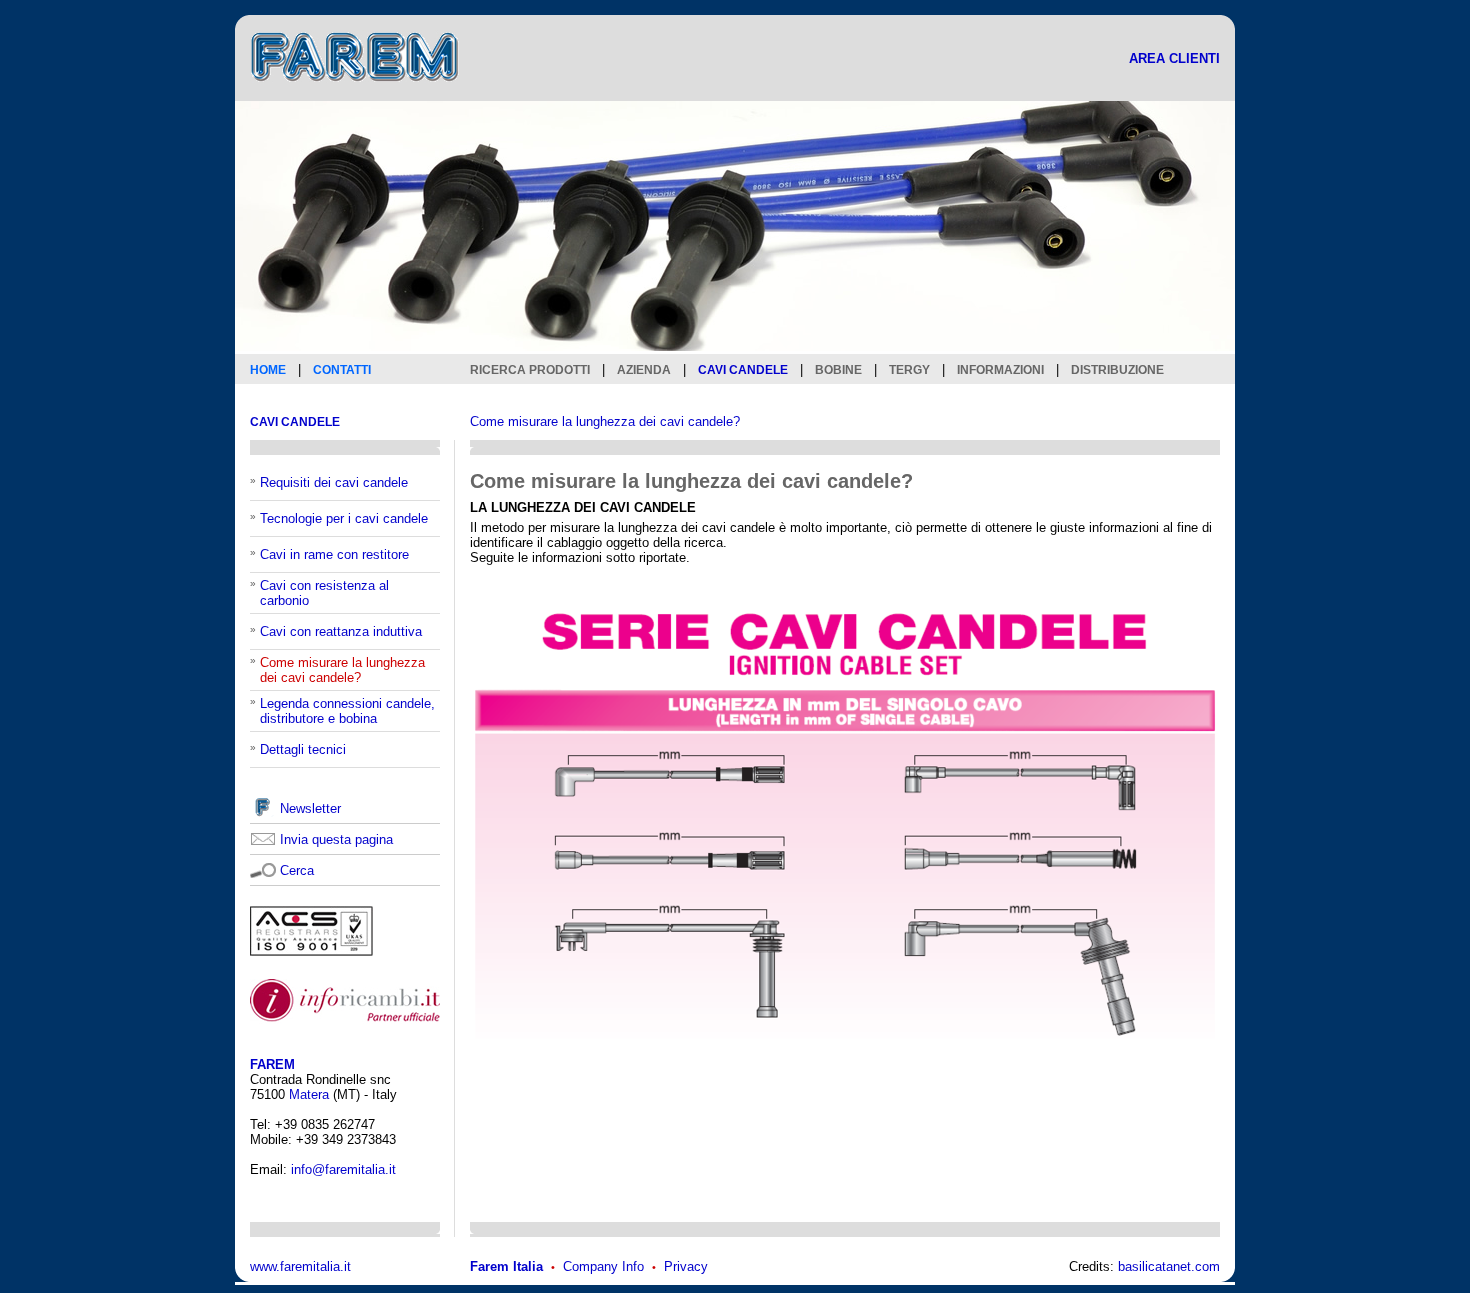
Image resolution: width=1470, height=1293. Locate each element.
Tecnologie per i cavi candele (344, 518)
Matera (309, 1094)
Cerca (297, 870)
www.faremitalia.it (300, 1266)
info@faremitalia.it (343, 1169)
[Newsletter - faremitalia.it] (263, 812)
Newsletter (310, 808)
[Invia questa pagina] (263, 841)
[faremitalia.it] (355, 93)
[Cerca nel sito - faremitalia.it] (263, 869)
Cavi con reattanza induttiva (341, 631)
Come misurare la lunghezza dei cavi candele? (605, 421)
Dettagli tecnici (303, 749)
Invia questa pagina (336, 839)
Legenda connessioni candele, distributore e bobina (347, 711)
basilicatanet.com (1169, 1266)
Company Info (603, 1266)
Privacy (686, 1266)
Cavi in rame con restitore (334, 554)
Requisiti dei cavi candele (334, 482)
